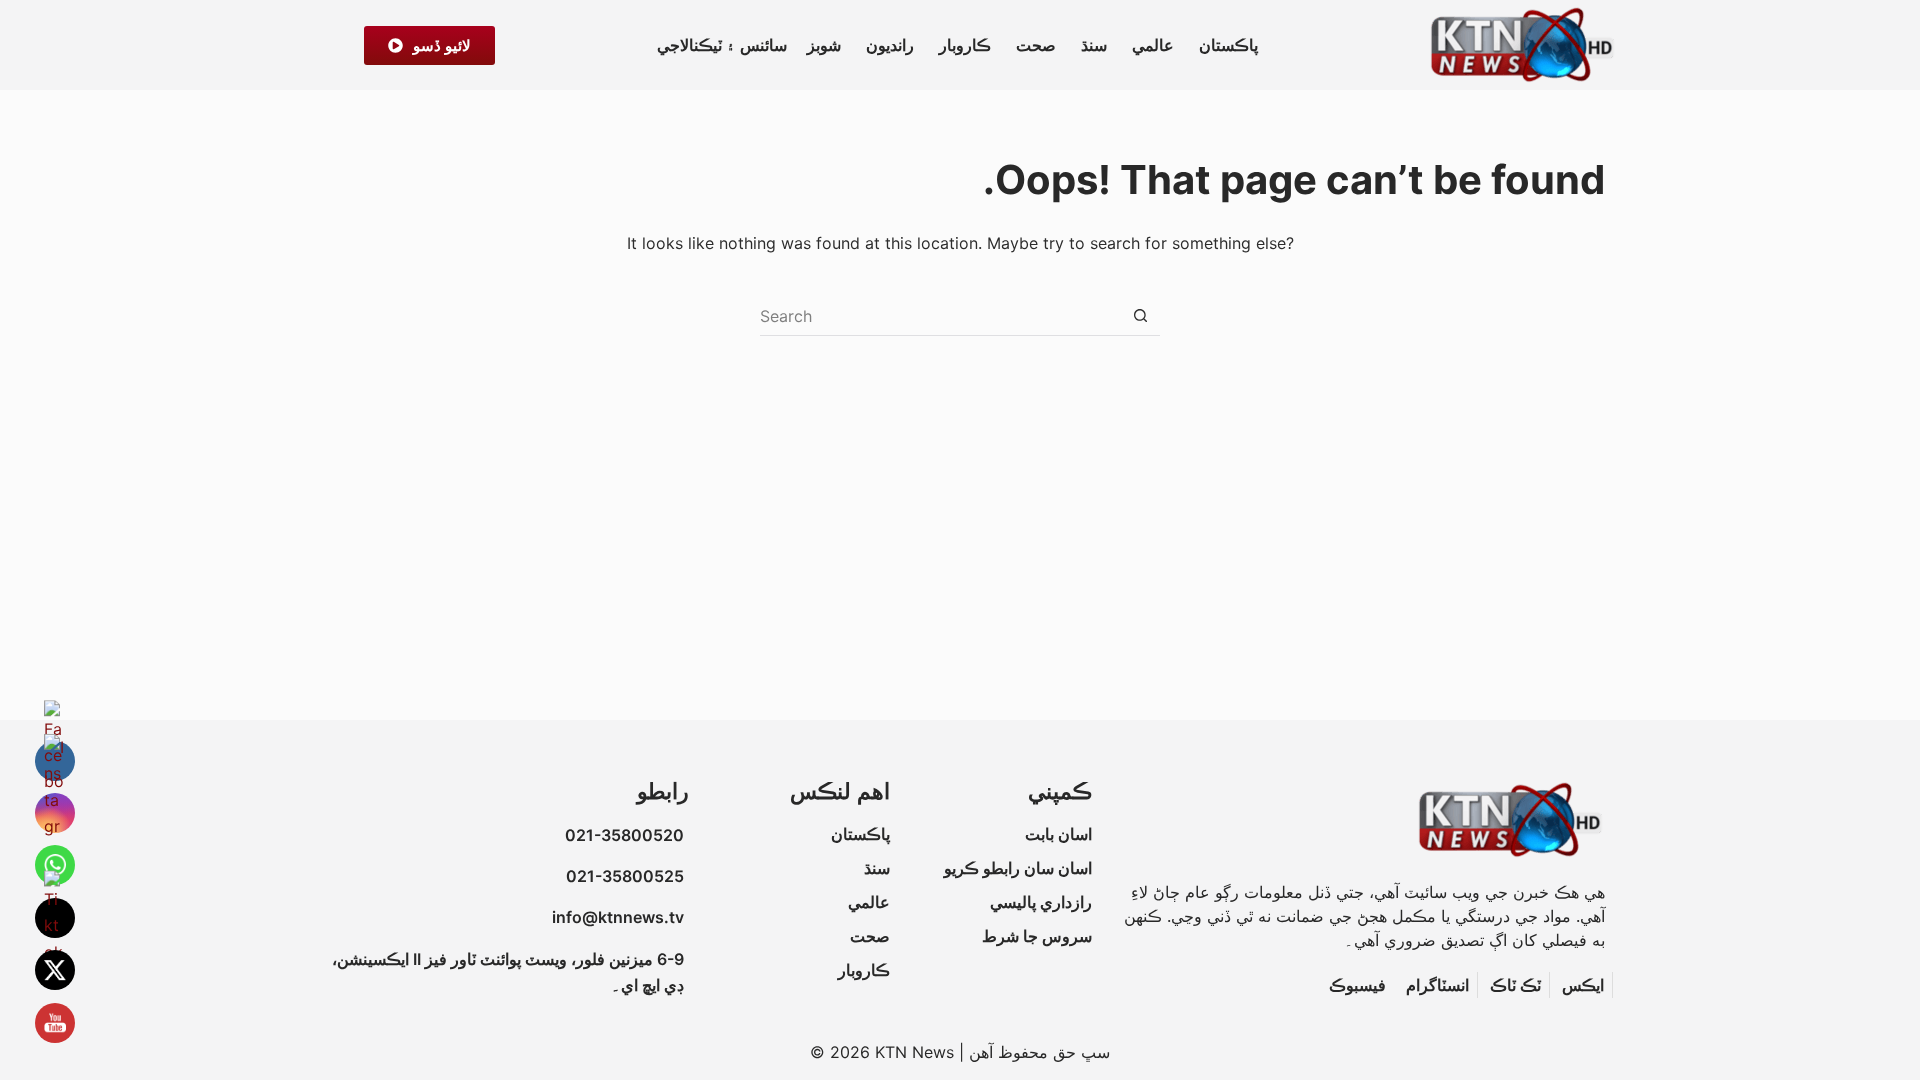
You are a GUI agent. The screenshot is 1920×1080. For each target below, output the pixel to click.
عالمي (1153, 45)
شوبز (824, 45)
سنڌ (1094, 45)
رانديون (890, 45)
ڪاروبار (965, 45)
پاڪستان (1228, 45)
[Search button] (1140, 316)
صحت (1036, 45)
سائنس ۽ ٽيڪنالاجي (722, 45)
